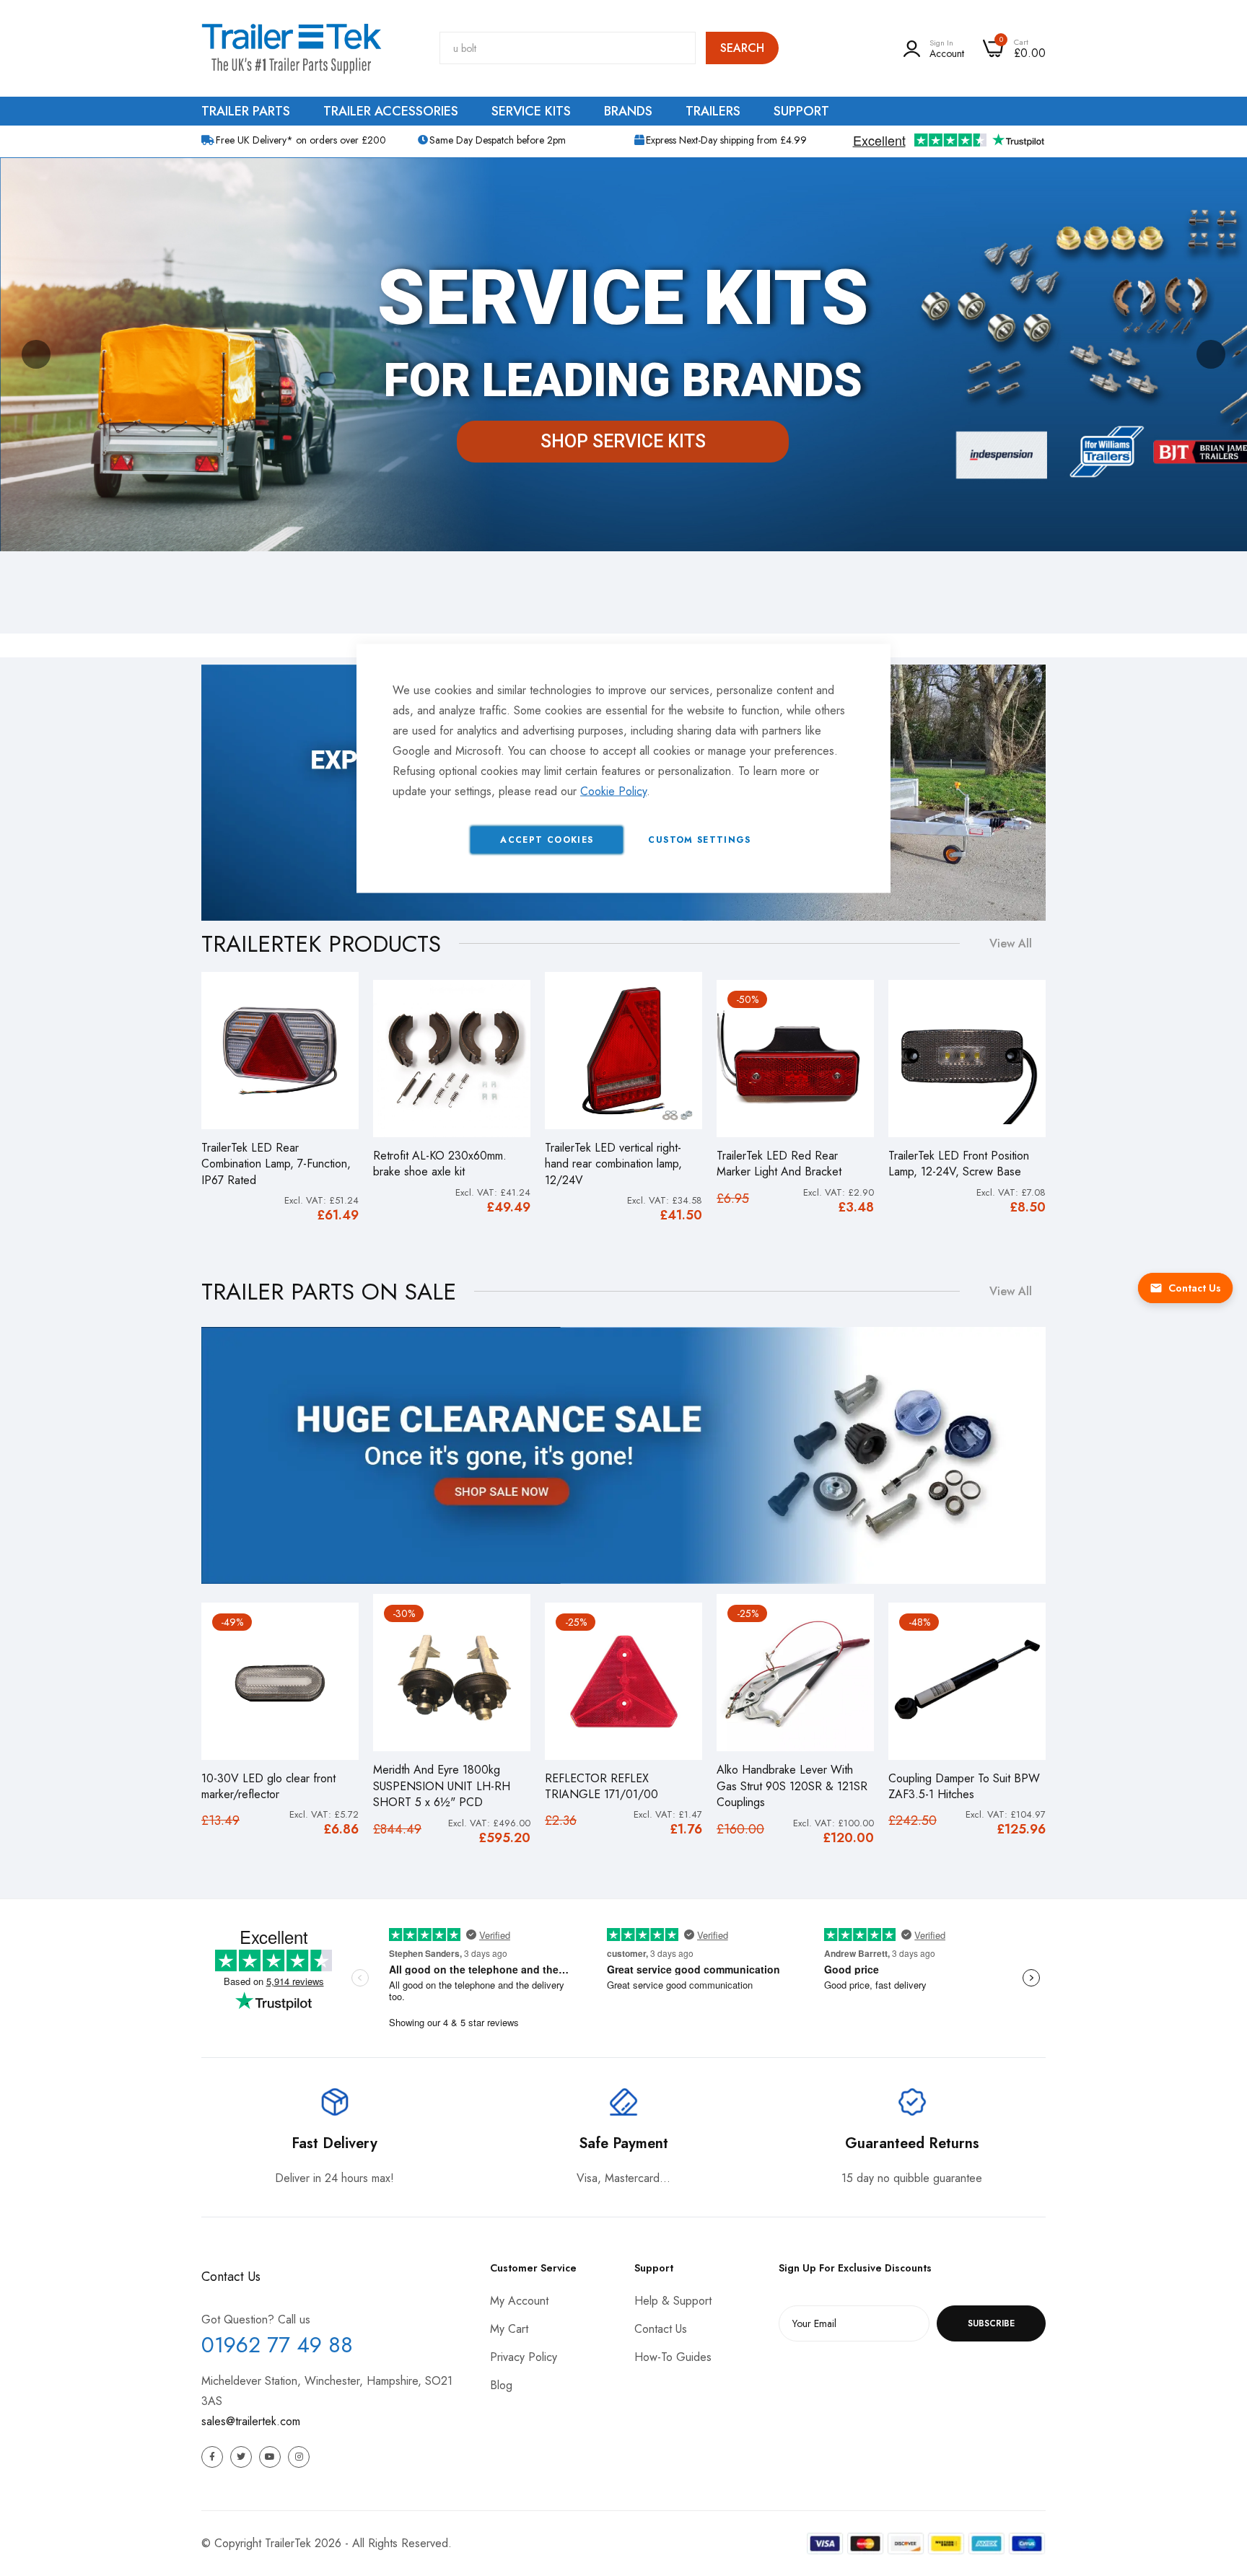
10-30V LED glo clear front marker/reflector (268, 1787)
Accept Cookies (547, 840)
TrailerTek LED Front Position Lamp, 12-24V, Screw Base (959, 1164)
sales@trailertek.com (251, 2421)
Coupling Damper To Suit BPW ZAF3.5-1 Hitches (964, 1787)
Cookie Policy (613, 791)
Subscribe (991, 2323)
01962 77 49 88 (277, 2345)
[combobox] (568, 48)
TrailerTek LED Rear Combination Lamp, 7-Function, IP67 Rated (276, 1164)
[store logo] (292, 48)
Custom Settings (699, 840)
